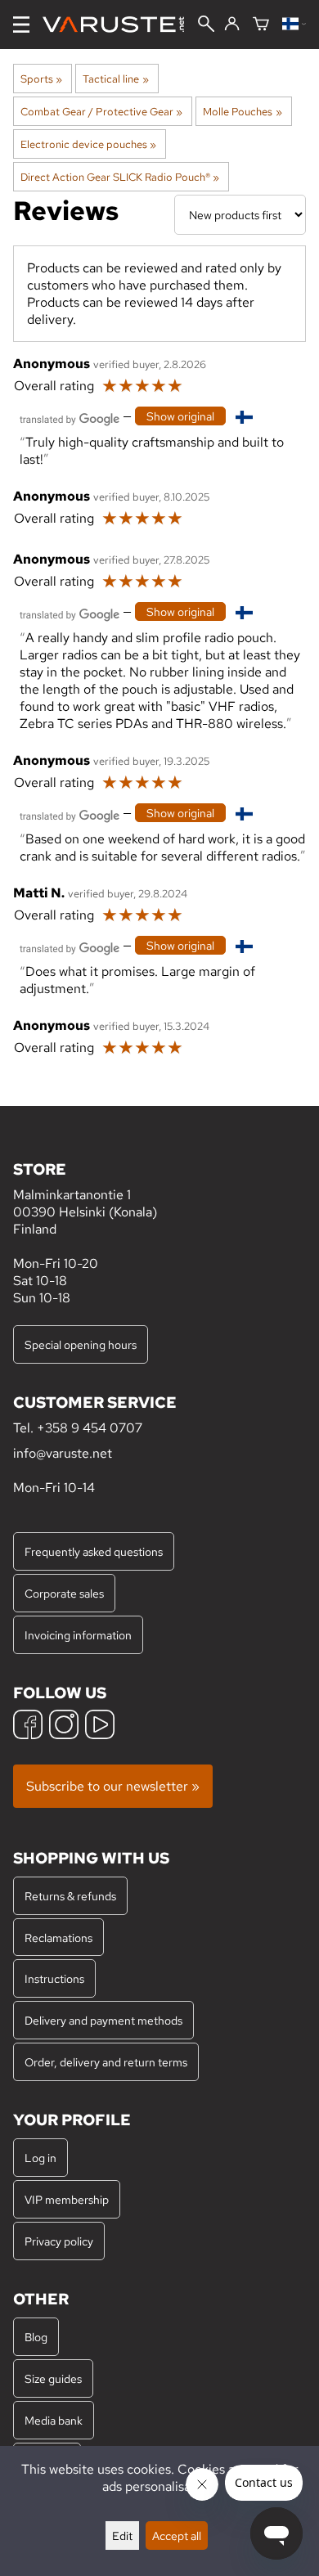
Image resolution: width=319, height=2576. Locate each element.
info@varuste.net (63, 1453)
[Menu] (21, 25)
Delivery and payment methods (103, 2020)
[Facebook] (28, 1726)
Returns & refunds (70, 1896)
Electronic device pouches (88, 144)
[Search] (206, 25)
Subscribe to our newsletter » (113, 1786)
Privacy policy (59, 2241)
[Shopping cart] (261, 25)
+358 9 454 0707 (90, 1428)
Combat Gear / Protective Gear (101, 111)
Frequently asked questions (94, 1551)
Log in (40, 2158)
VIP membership (67, 2199)
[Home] (120, 25)
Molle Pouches (242, 111)
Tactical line (115, 79)
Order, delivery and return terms (106, 2062)
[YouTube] (100, 1726)
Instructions (54, 1978)
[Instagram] (64, 1726)
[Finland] (294, 25)
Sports (41, 79)
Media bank (54, 2420)
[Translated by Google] (70, 418)
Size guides (53, 2378)
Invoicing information (78, 1635)
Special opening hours (81, 1344)
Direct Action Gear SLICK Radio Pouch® (120, 177)
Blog (36, 2337)
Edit (122, 2536)
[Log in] (232, 25)
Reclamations (58, 1938)
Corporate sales (64, 1593)
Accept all (177, 2536)
